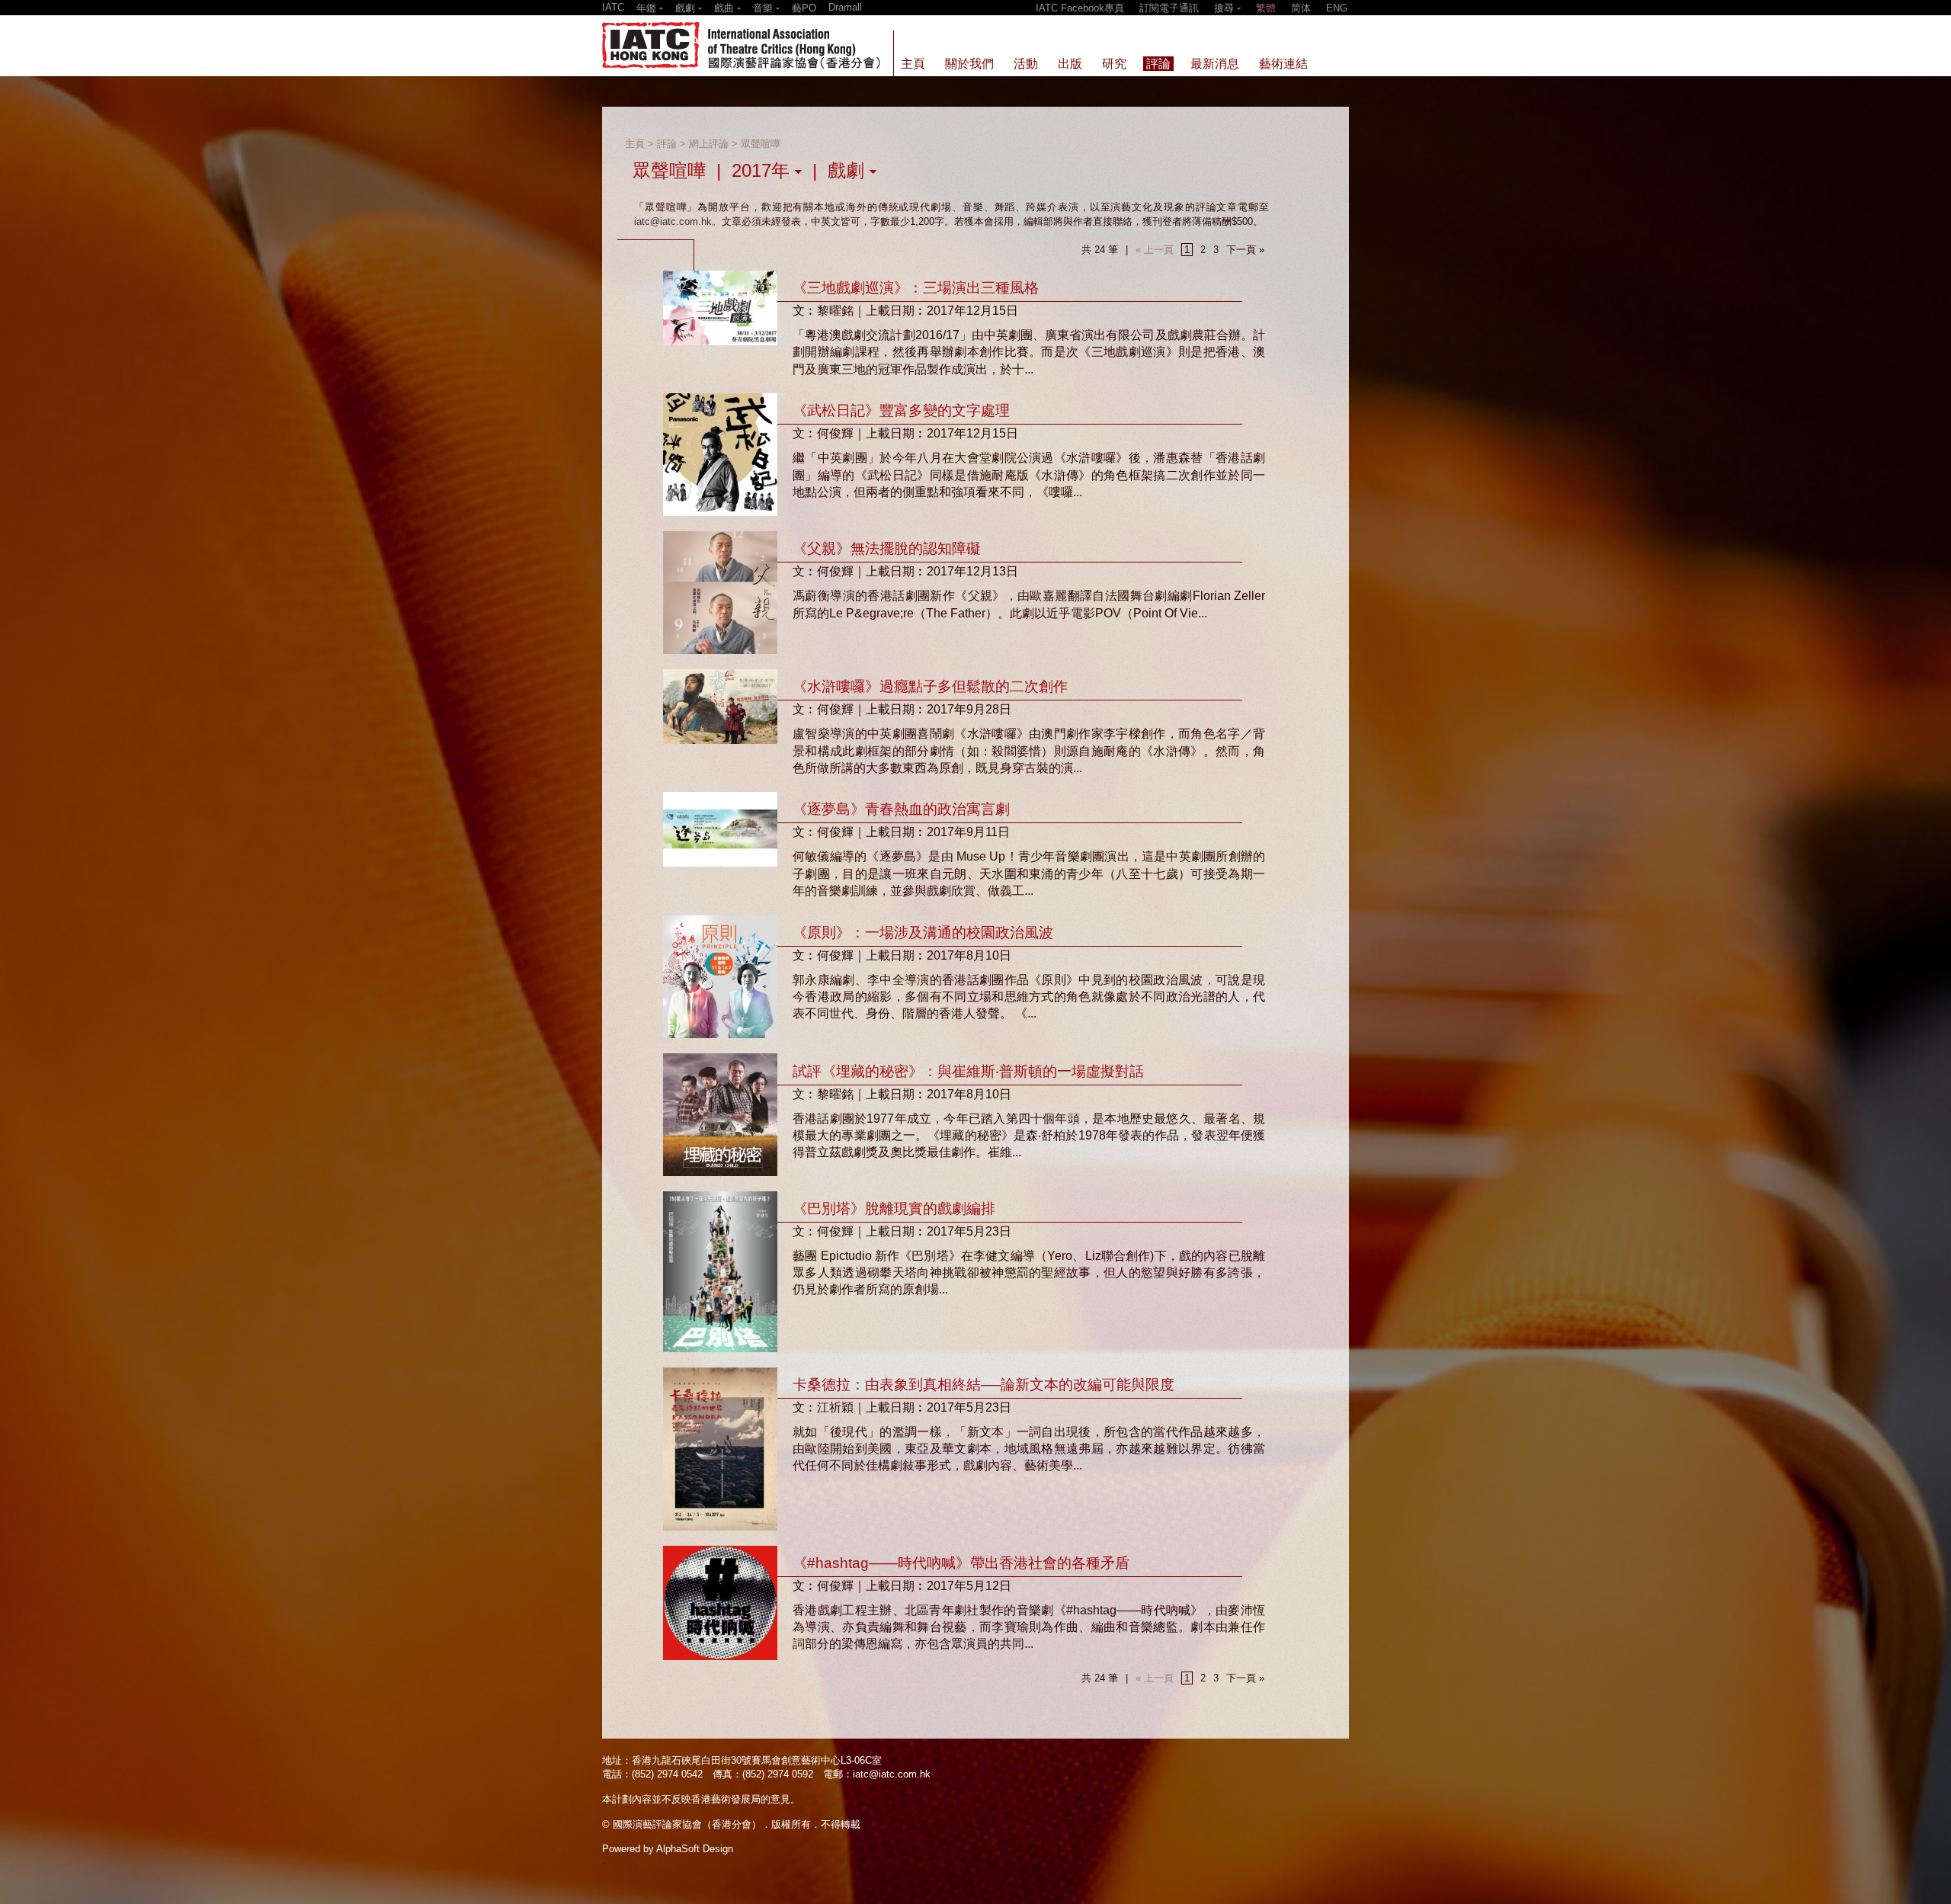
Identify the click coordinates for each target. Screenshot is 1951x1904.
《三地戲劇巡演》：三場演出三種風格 (916, 288)
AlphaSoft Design (695, 1849)
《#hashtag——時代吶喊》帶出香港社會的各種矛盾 (961, 1563)
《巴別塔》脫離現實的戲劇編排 (894, 1208)
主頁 (635, 144)
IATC (613, 7)
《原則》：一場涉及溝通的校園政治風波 (923, 933)
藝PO (804, 8)
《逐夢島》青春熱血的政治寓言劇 (901, 809)
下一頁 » (1245, 250)
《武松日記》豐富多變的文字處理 (901, 410)
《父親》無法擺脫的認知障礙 (887, 548)
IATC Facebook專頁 (1080, 8)
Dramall (845, 7)
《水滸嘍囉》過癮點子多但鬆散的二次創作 (930, 686)
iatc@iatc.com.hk (673, 221)
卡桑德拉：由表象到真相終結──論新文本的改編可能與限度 (984, 1385)
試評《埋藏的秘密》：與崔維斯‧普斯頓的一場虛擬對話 (968, 1071)
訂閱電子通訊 (1169, 8)
